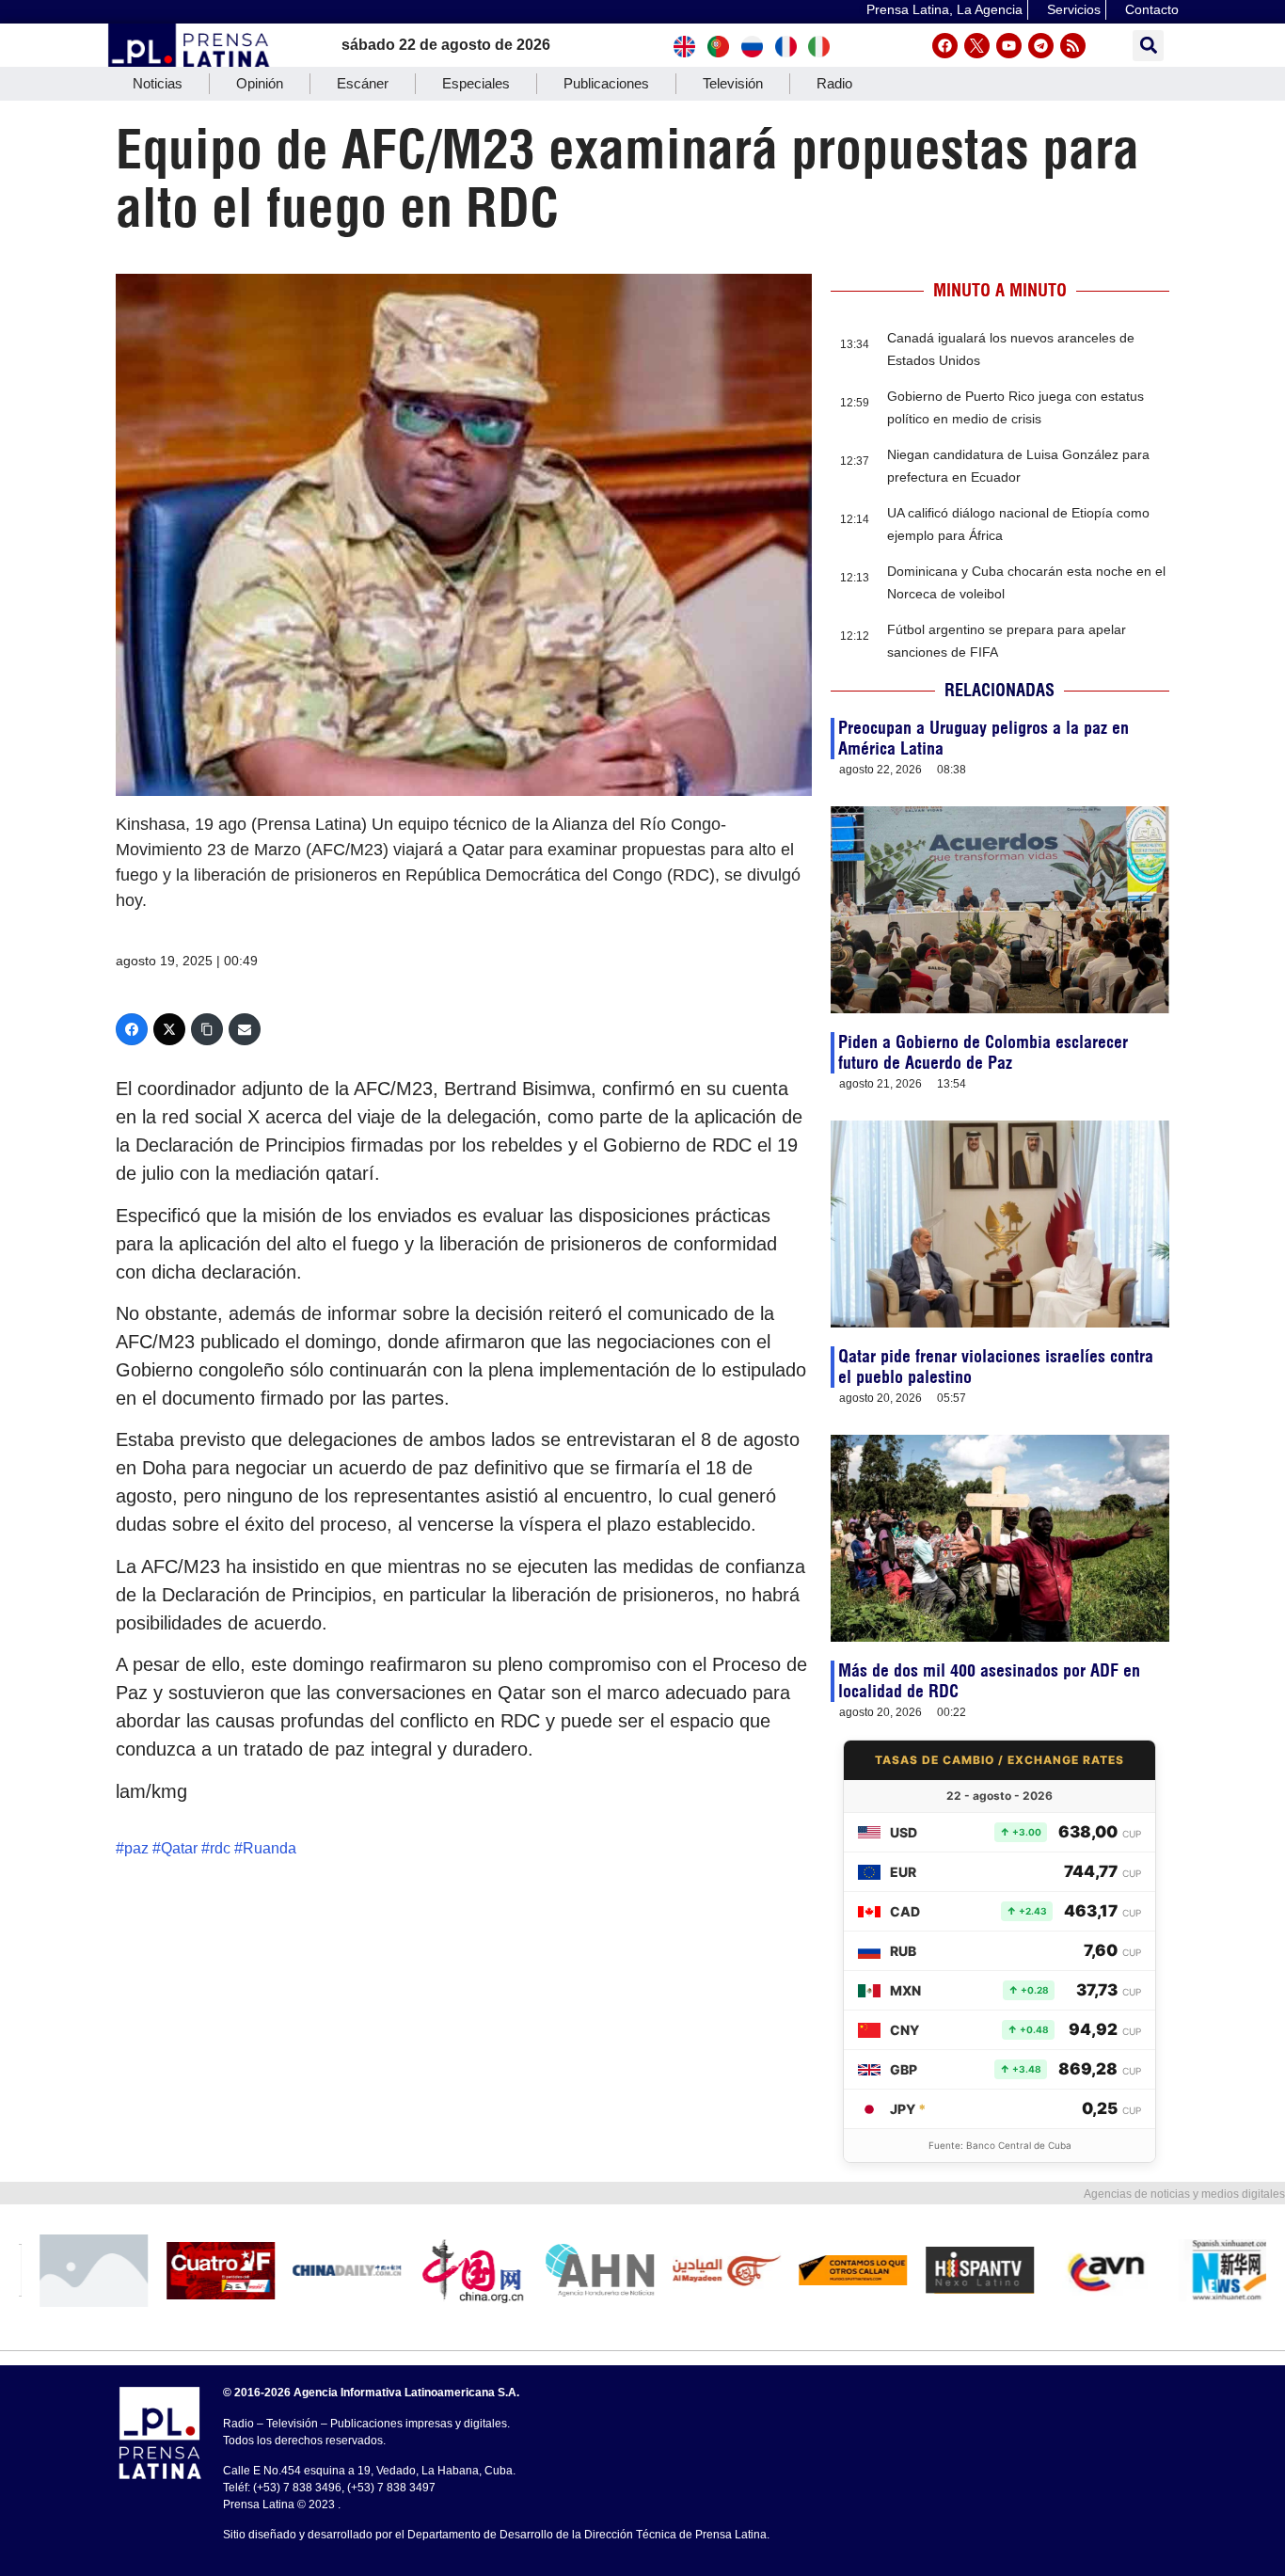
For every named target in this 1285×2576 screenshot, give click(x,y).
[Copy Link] (207, 1029)
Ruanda (270, 1848)
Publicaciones (606, 83)
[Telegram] (1041, 46)
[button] (1148, 46)
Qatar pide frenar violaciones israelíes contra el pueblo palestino (996, 1367)
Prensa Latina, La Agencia (944, 9)
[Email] (245, 1029)
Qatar (179, 1848)
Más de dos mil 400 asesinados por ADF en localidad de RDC (989, 1681)
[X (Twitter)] (169, 1029)
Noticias (158, 83)
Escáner (363, 83)
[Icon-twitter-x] (977, 46)
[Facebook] (945, 46)
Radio (834, 83)
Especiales (476, 83)
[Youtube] (1009, 46)
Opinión (260, 83)
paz (136, 1848)
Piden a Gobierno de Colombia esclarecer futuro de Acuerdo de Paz (983, 1052)
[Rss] (1073, 46)
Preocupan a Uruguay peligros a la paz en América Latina (984, 738)
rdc (220, 1848)
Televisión (733, 83)
